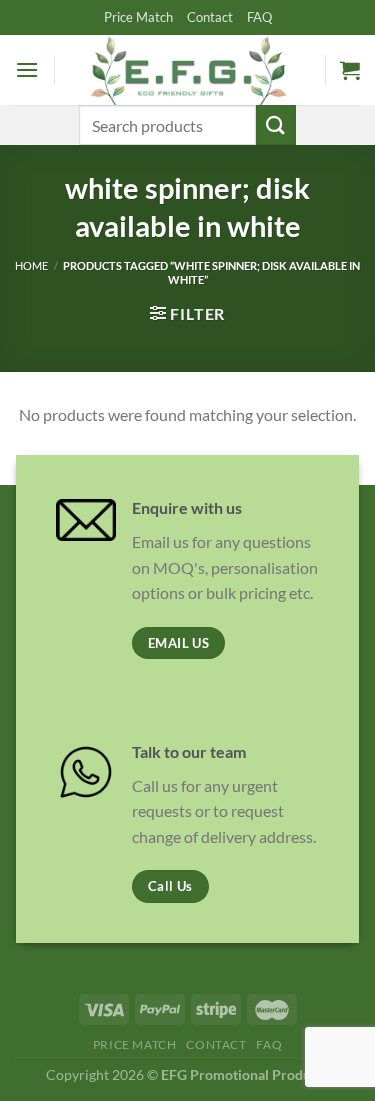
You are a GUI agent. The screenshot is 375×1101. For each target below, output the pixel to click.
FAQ (259, 17)
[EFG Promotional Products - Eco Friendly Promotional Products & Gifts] (188, 69)
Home (31, 265)
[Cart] (350, 70)
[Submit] (276, 124)
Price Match (138, 17)
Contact (210, 17)
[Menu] (27, 69)
